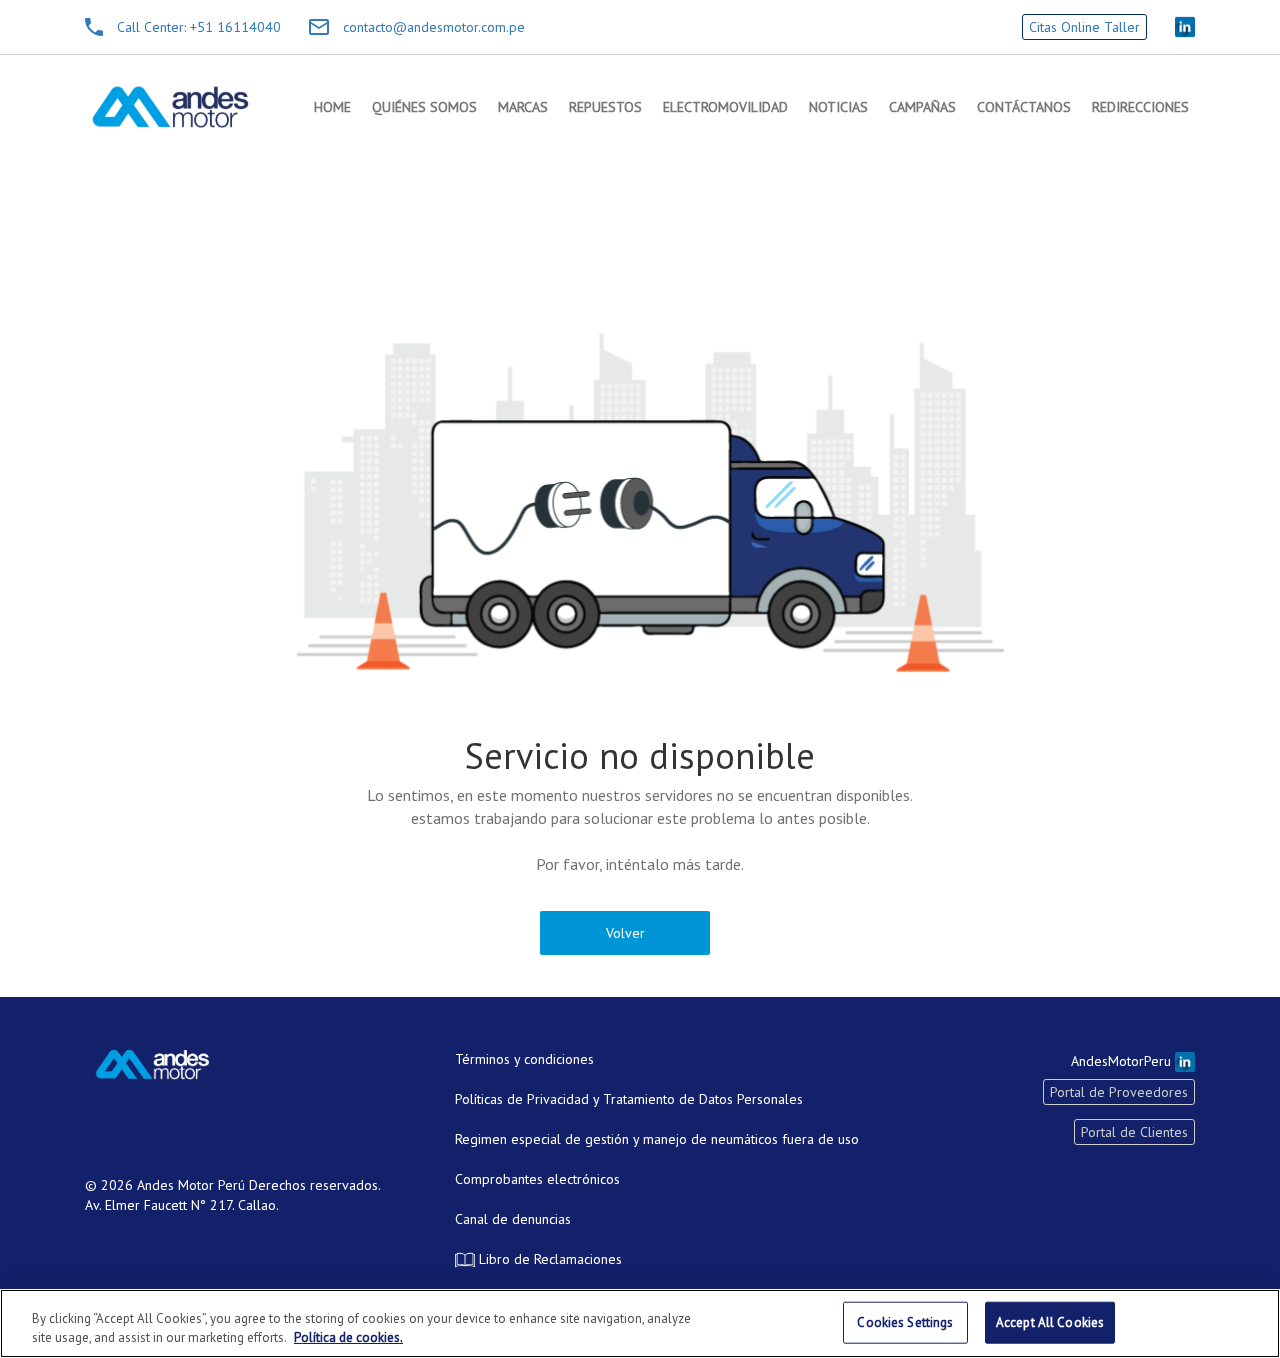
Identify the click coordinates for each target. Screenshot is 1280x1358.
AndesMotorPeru (1123, 1061)
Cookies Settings (905, 1322)
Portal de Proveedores (1119, 1092)
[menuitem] (332, 107)
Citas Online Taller (1084, 27)
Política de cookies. (348, 1337)
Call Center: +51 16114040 (199, 27)
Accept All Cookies (1050, 1322)
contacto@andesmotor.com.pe (434, 27)
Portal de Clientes (1134, 1132)
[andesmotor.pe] (170, 107)
